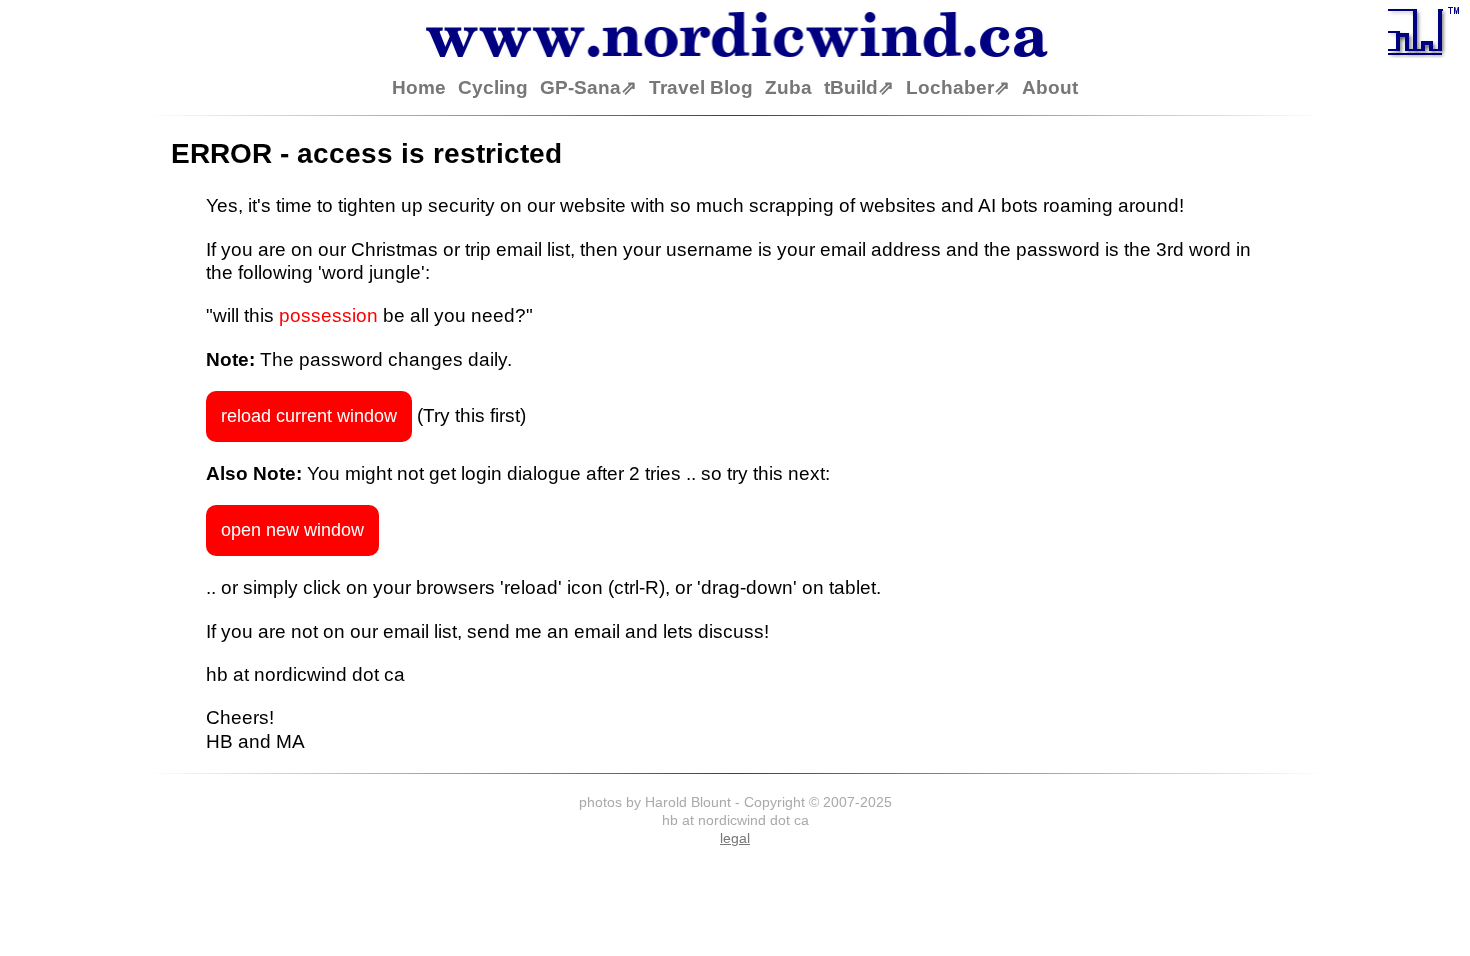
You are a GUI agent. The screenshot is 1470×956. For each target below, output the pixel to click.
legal (735, 838)
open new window (292, 530)
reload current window (309, 416)
